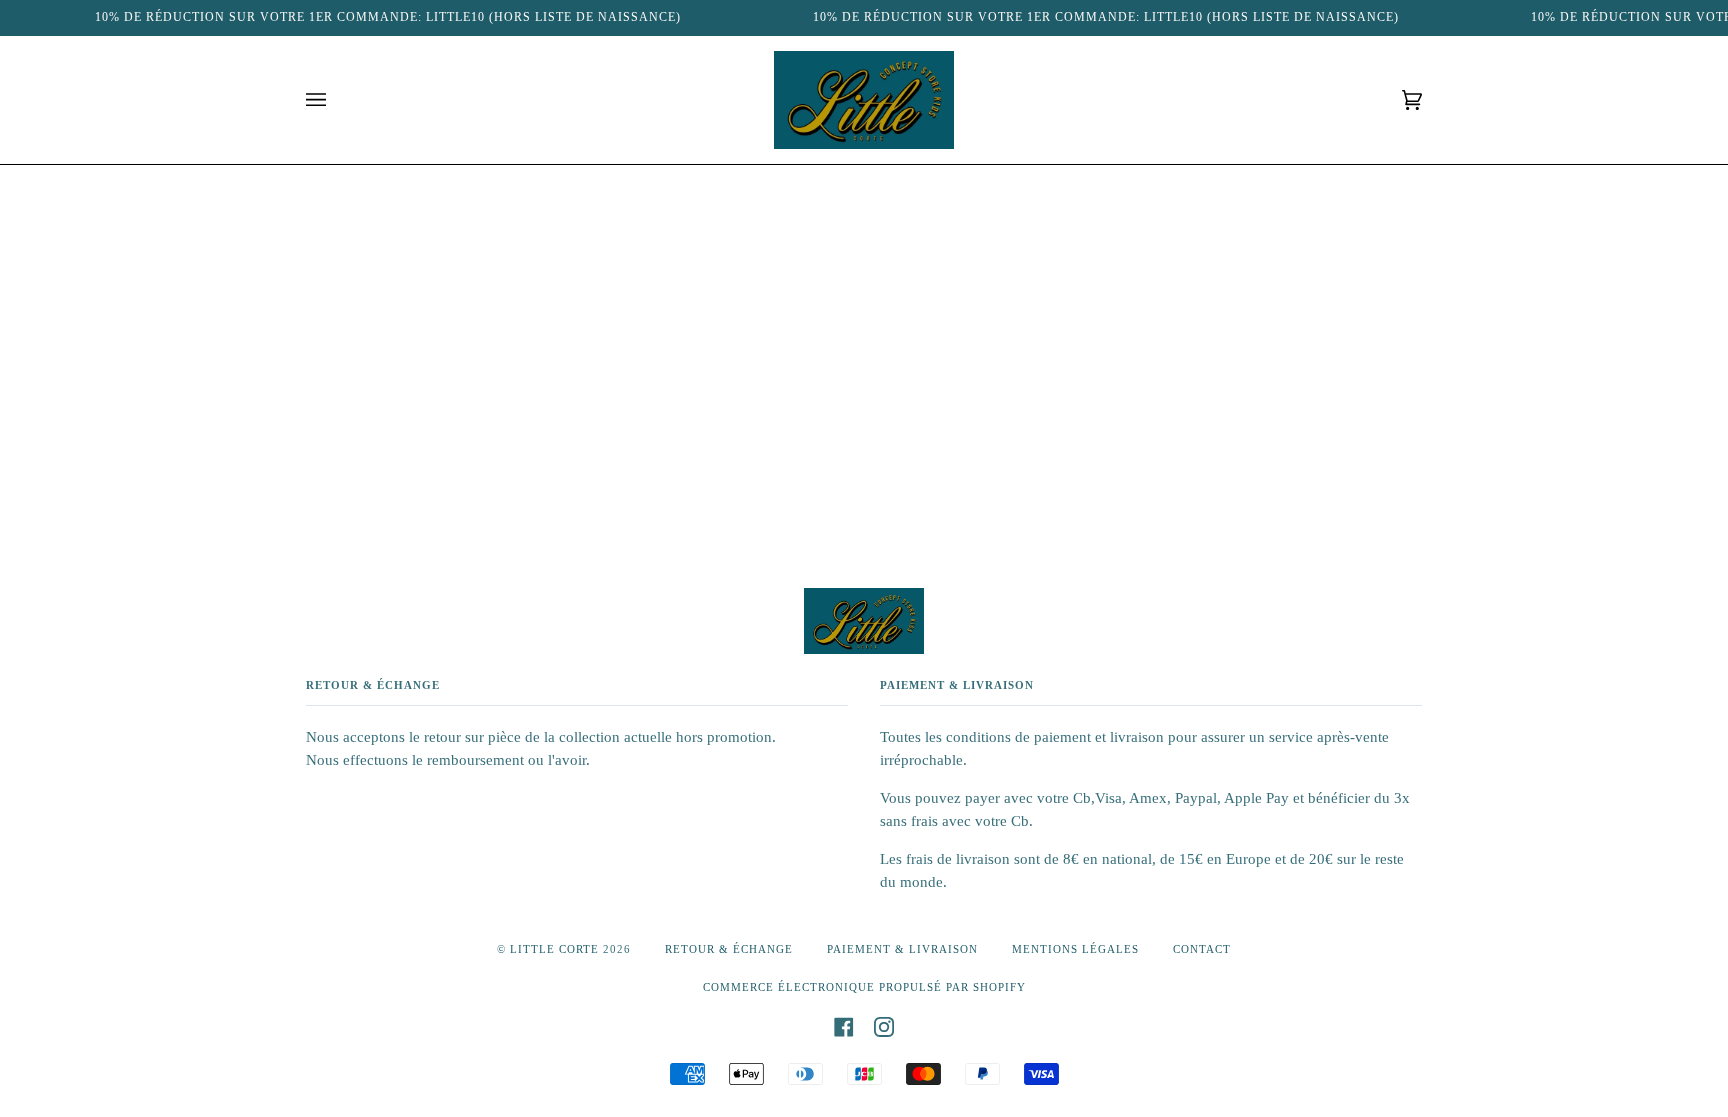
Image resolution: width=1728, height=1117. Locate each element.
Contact (1202, 949)
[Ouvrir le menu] (336, 100)
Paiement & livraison (902, 949)
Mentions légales (1075, 949)
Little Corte (554, 949)
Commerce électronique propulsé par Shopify (864, 987)
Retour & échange (729, 949)
